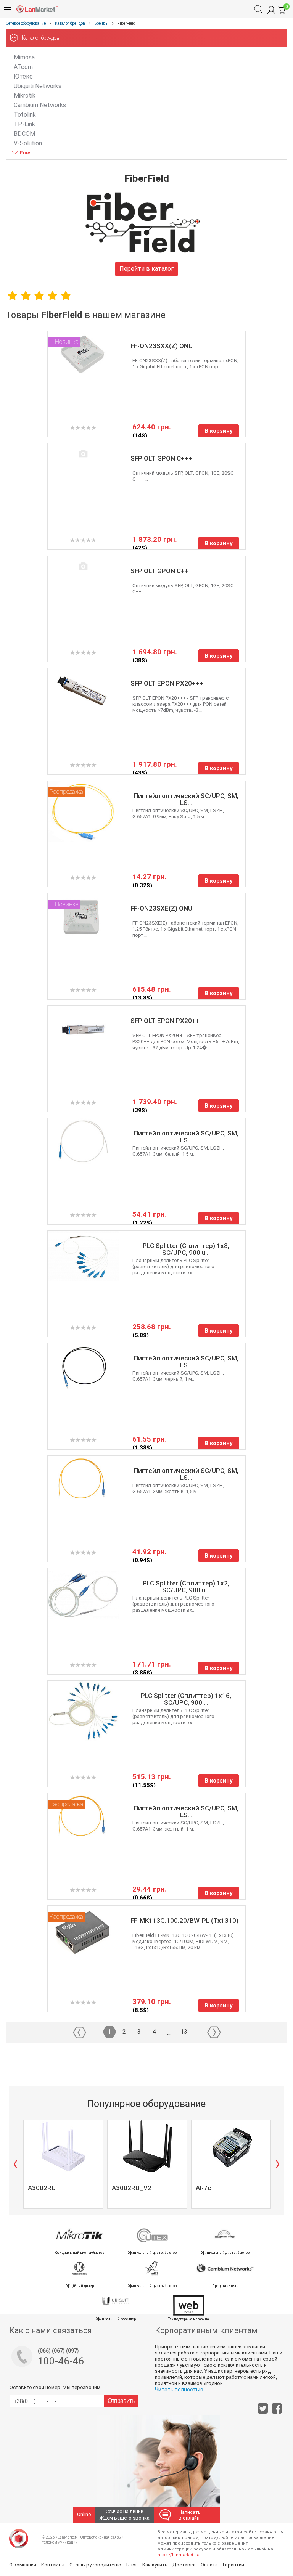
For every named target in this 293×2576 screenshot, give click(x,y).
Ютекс (23, 76)
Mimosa (24, 57)
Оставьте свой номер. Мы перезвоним (55, 2387)
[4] (52, 295)
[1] (12, 295)
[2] (26, 295)
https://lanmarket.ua (179, 2555)
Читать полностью (179, 2390)
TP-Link (24, 124)
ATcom (23, 67)
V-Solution (28, 143)
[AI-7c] (231, 2146)
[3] (39, 295)
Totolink (25, 115)
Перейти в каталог (146, 269)
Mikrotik (25, 96)
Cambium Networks (40, 105)
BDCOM (24, 134)
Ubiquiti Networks (38, 86)
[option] (63, 2164)
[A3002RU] (63, 2146)
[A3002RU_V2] (147, 2146)
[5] (66, 295)
